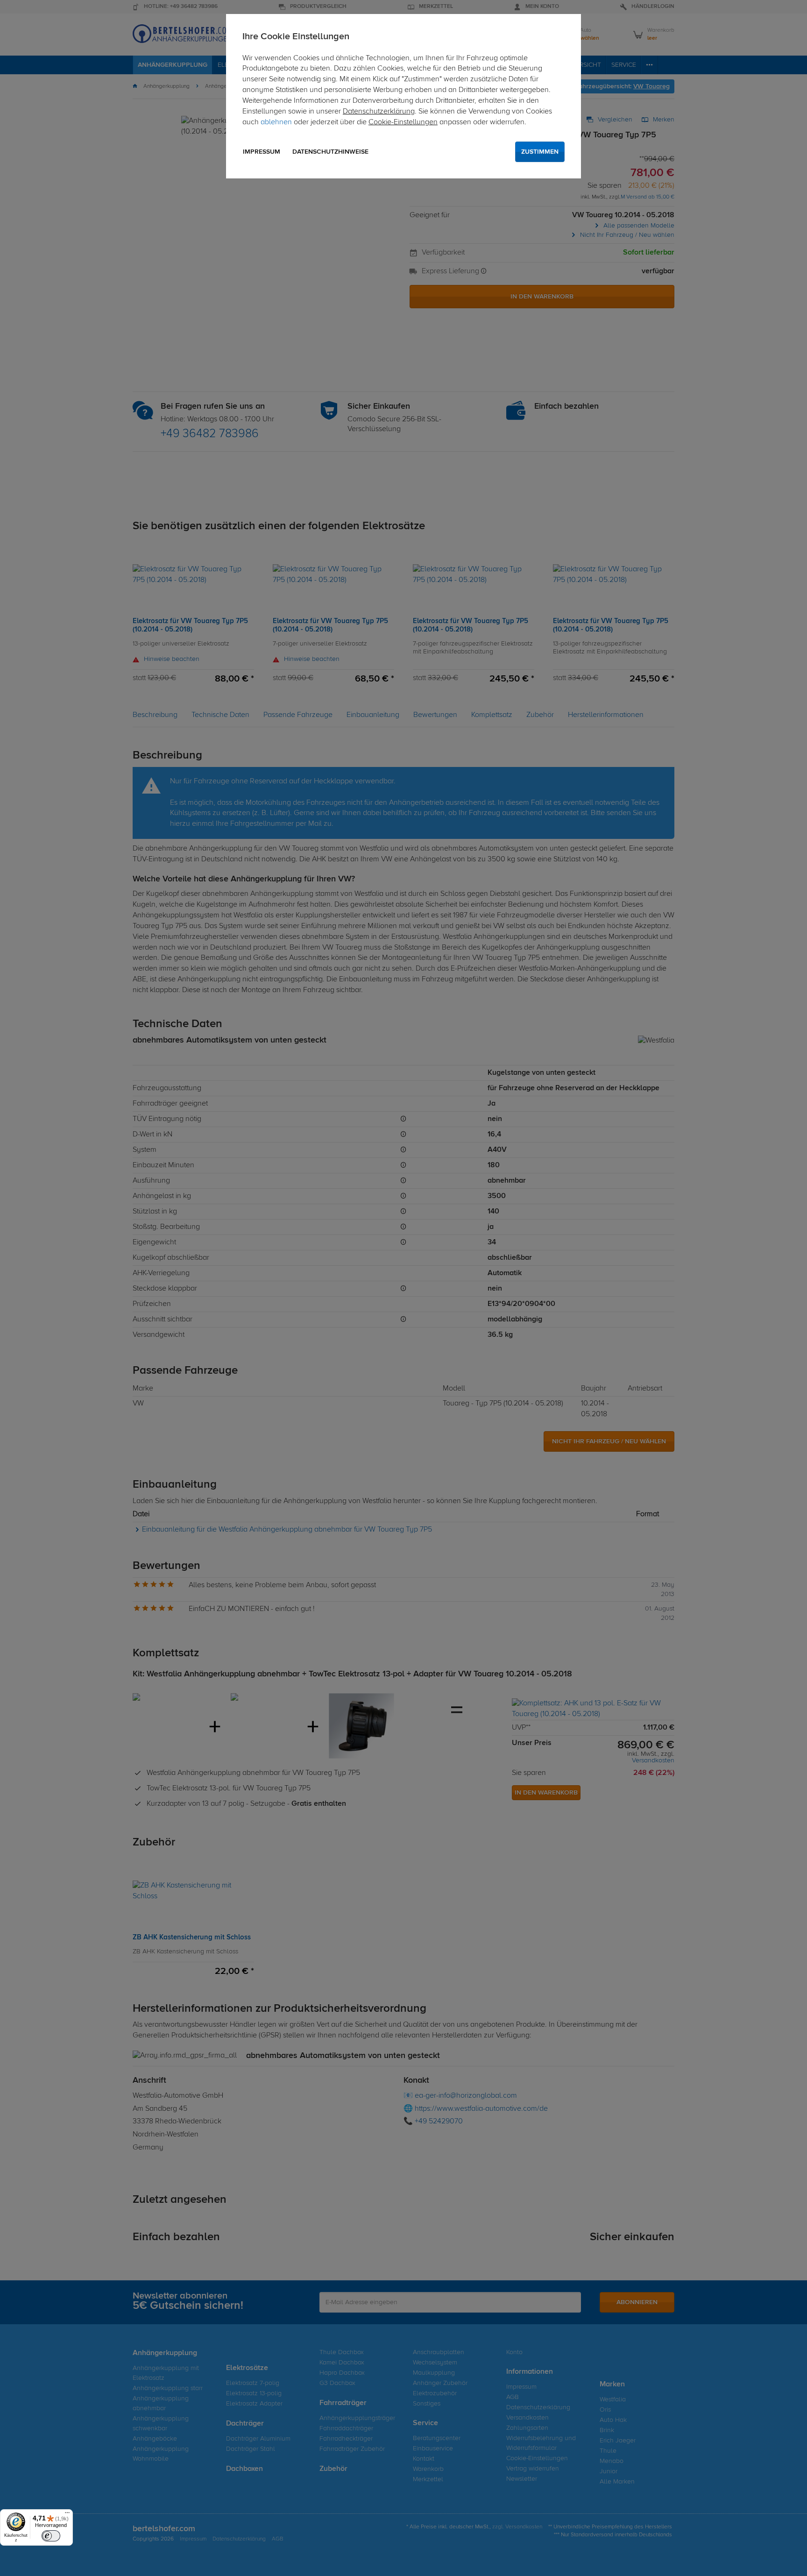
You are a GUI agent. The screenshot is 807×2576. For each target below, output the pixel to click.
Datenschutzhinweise (330, 152)
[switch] (51, 2536)
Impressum (262, 152)
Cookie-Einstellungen (403, 122)
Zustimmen (540, 152)
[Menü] (67, 2515)
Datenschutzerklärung (379, 112)
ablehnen (276, 122)
